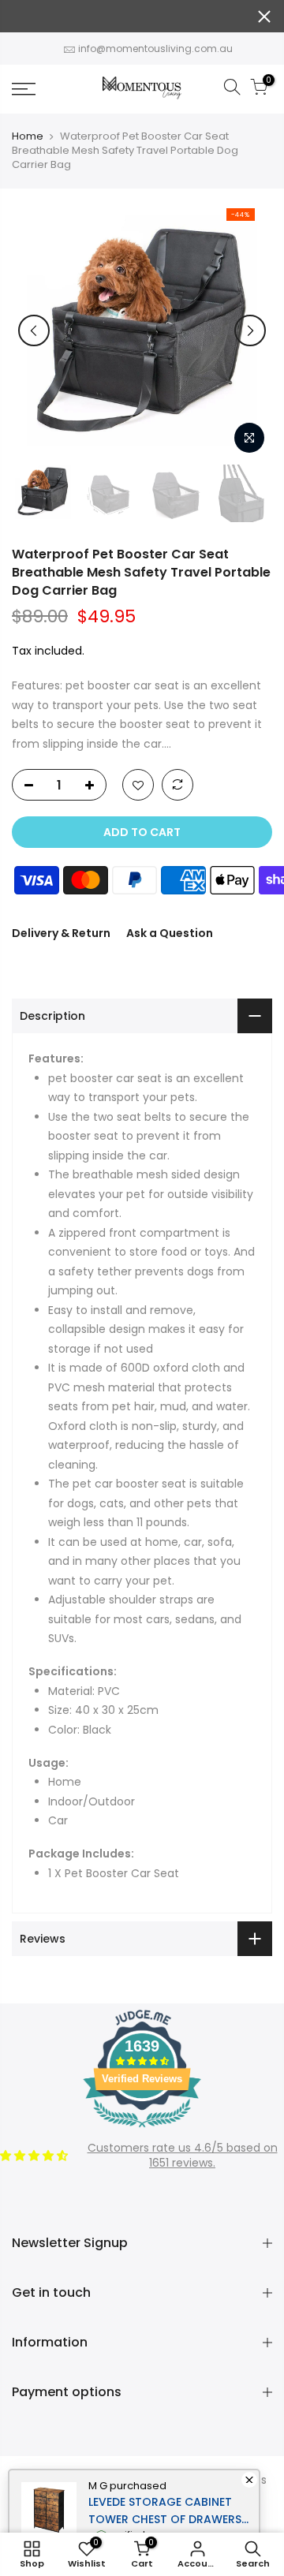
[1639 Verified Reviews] (142, 2130)
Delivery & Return (61, 933)
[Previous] (34, 330)
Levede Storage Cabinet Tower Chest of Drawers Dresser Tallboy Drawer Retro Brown (165, 2511)
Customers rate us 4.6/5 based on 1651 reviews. (183, 2156)
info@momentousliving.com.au (155, 49)
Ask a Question (170, 933)
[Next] (250, 330)
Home (28, 136)
